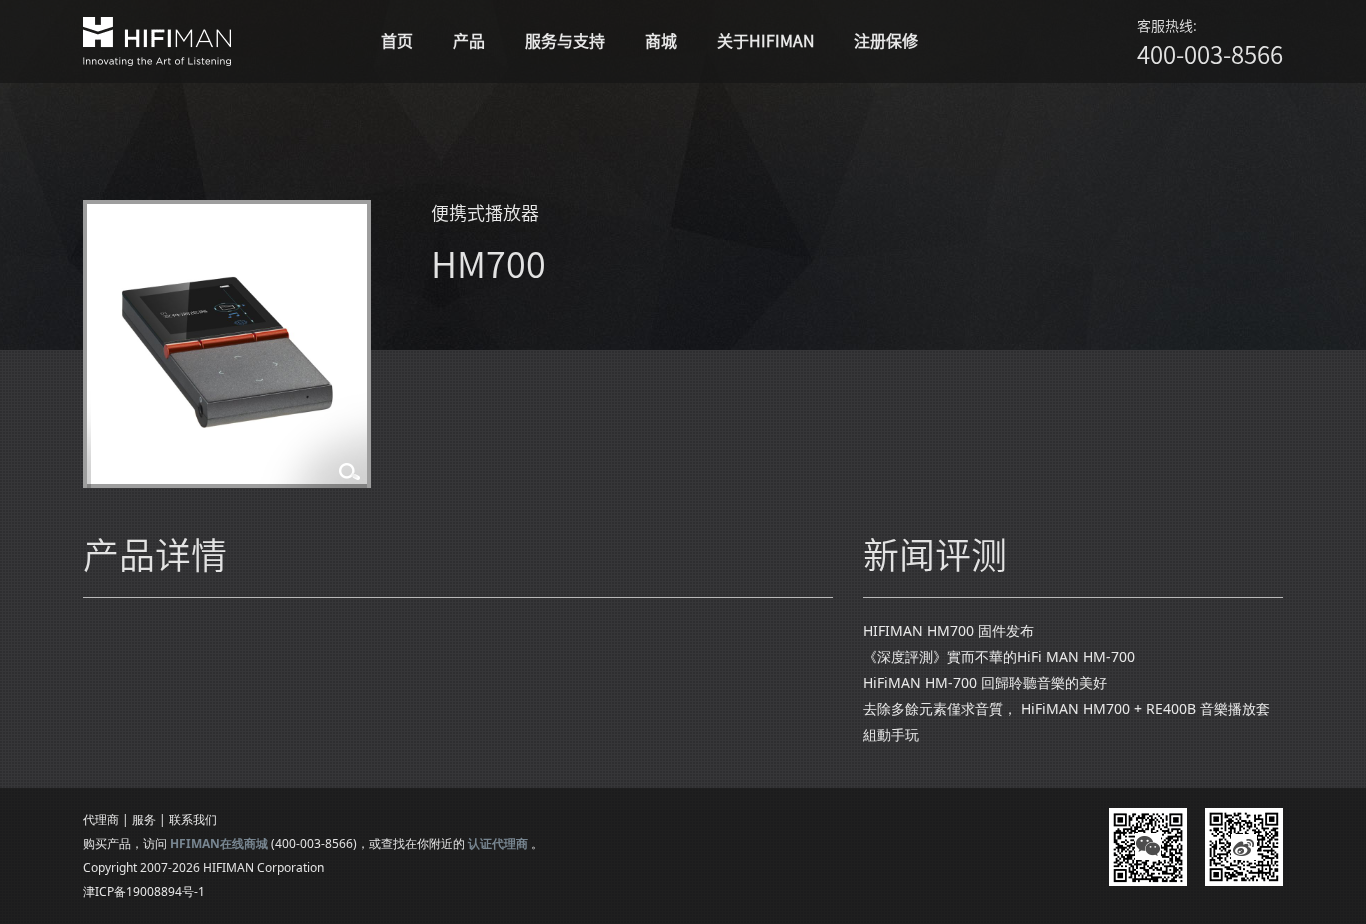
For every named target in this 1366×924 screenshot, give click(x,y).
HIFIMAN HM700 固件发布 (948, 630)
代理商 (101, 819)
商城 (661, 41)
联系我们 (193, 819)
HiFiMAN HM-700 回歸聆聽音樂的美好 (985, 682)
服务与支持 (565, 41)
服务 (144, 819)
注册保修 (886, 41)
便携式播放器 (485, 213)
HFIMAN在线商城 (219, 843)
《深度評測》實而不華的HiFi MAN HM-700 (999, 656)
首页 (397, 41)
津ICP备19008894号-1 (144, 891)
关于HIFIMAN (765, 41)
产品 (469, 41)
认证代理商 (498, 843)
